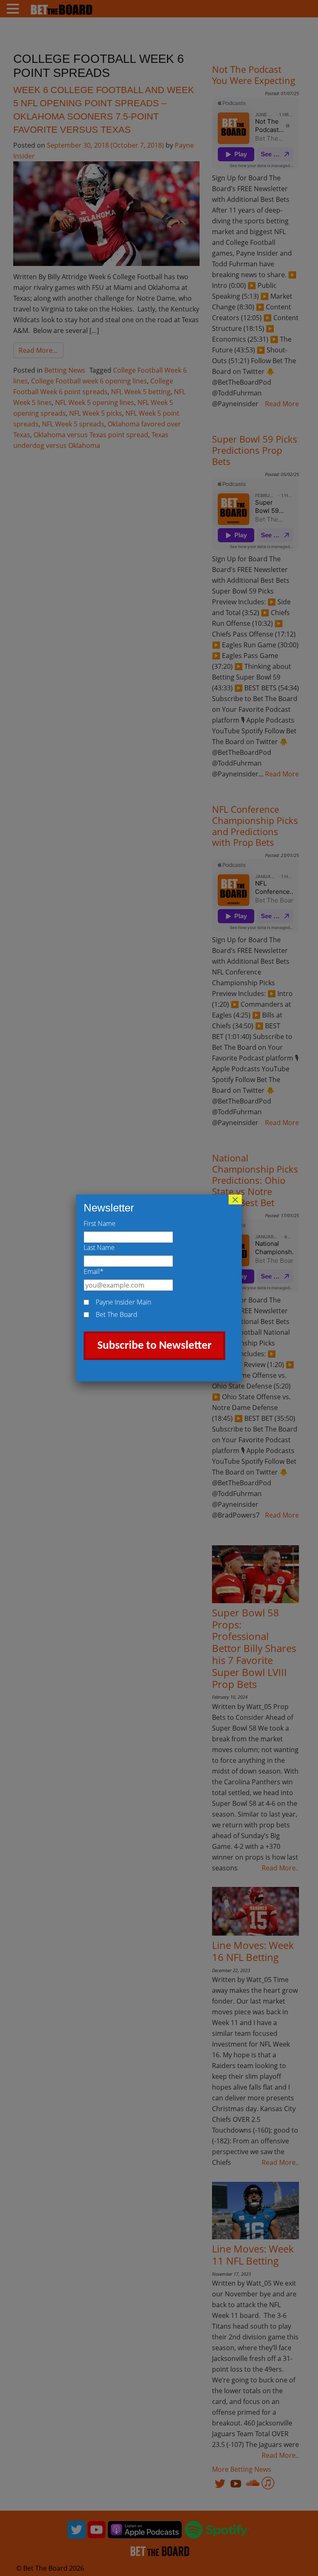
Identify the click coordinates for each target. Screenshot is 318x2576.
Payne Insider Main (123, 1302)
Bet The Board (117, 1314)
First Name (100, 1223)
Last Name (99, 1247)
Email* (94, 1271)
